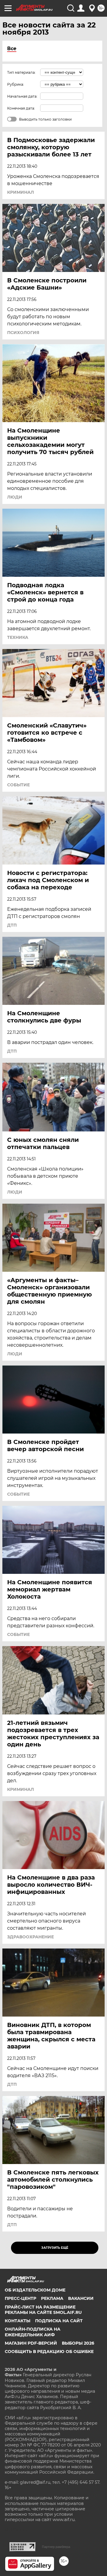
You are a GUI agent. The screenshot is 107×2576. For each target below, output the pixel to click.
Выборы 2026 (78, 2343)
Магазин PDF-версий (31, 2343)
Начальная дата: (22, 96)
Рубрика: (16, 84)
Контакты (18, 2321)
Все (12, 49)
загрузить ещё (55, 2248)
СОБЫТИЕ (18, 1494)
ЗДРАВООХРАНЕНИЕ (30, 1937)
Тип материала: (21, 72)
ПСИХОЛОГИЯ (23, 333)
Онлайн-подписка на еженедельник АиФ (33, 2332)
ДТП (12, 925)
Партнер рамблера (56, 2547)
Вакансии (81, 2298)
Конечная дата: (21, 108)
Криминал (21, 192)
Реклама (52, 2298)
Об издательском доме (35, 2290)
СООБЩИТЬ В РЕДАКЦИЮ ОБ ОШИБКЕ (49, 2352)
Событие (18, 785)
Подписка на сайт (59, 2321)
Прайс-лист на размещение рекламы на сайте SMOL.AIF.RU (43, 2310)
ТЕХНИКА (18, 637)
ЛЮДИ (15, 497)
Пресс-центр (21, 2298)
